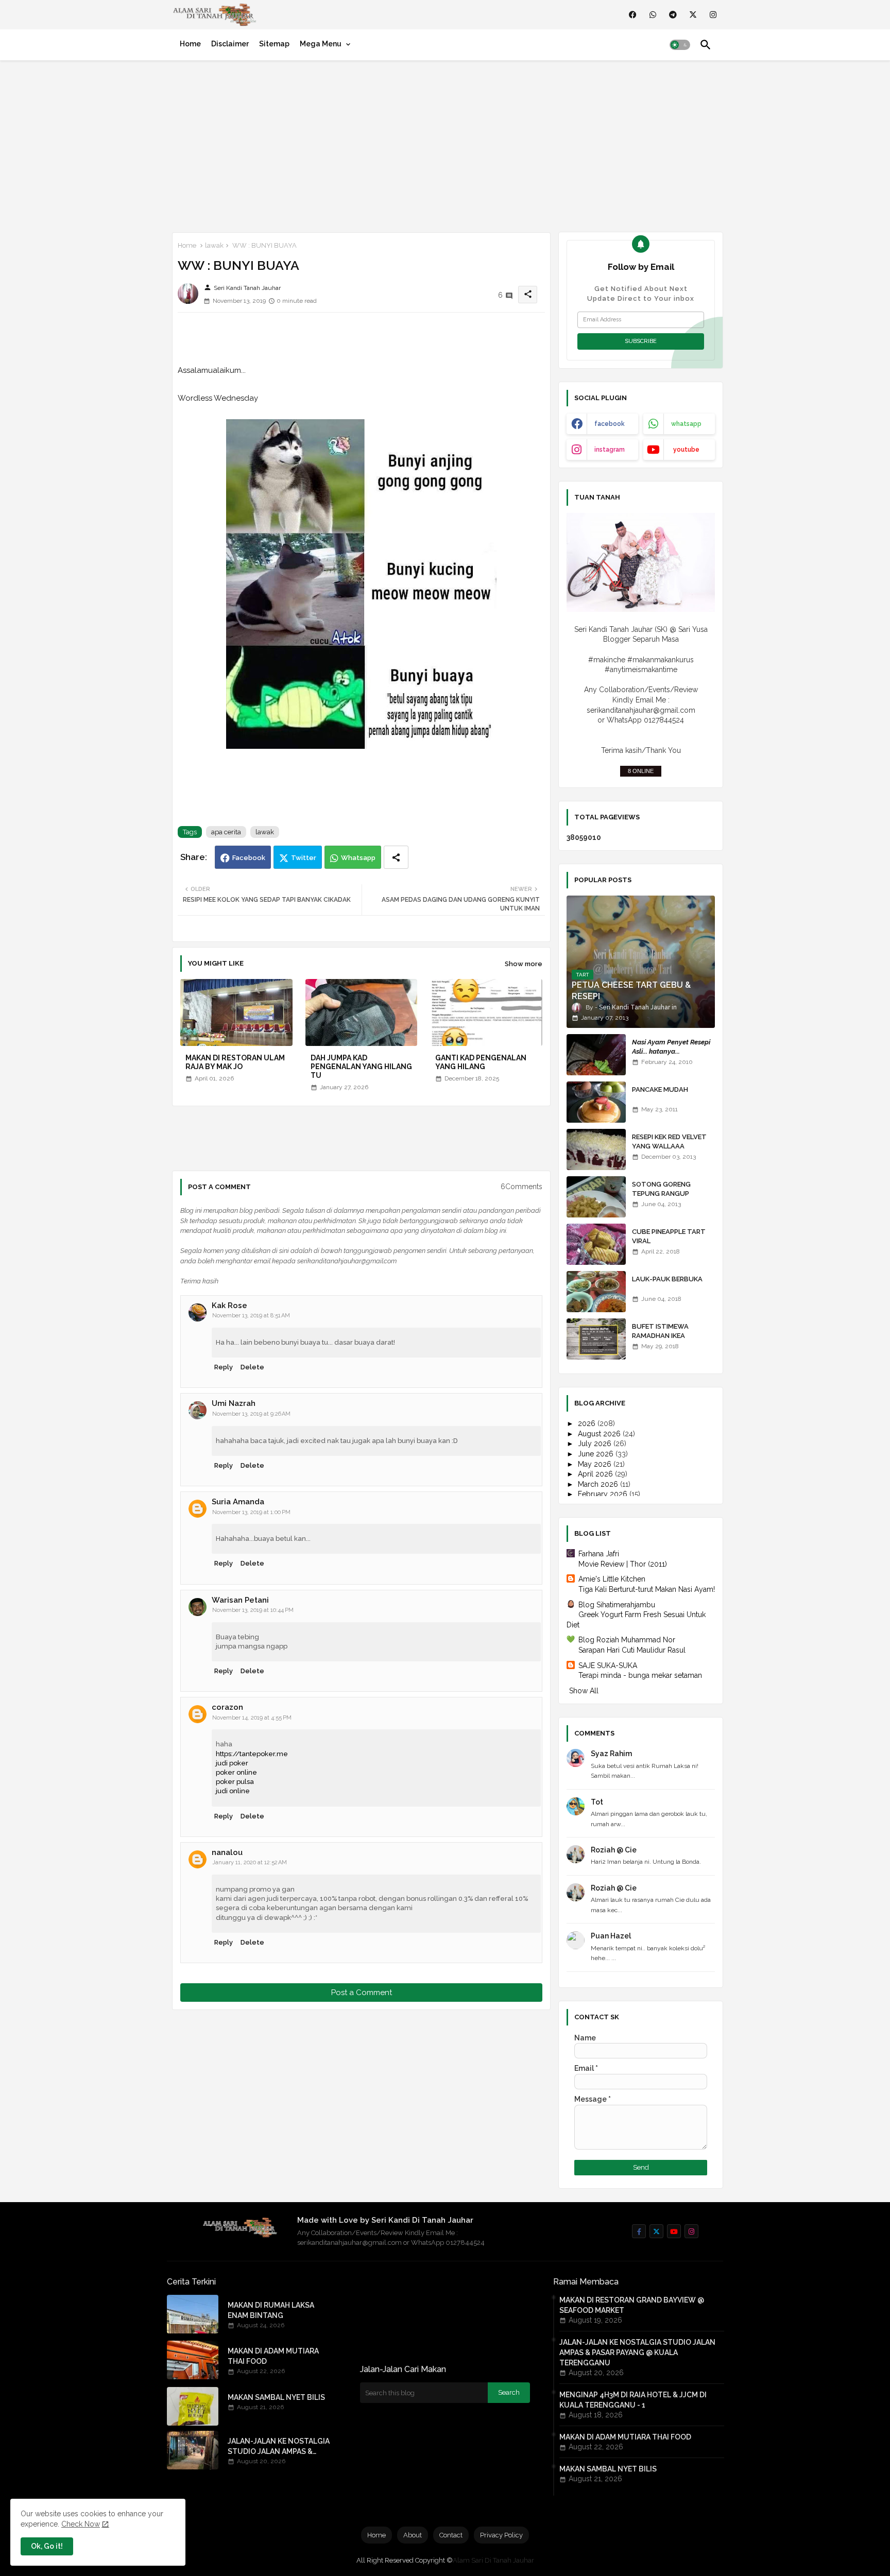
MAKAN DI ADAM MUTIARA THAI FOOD (273, 2356)
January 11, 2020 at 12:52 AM (250, 1862)
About (413, 2535)
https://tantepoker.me (252, 1754)
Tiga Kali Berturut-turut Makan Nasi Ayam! (647, 1589)
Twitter (304, 858)
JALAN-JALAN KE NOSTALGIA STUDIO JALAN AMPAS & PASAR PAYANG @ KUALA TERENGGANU (279, 2447)
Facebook (249, 858)
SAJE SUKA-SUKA (608, 1665)
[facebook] (633, 15)
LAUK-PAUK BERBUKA (667, 1279)
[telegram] (673, 15)
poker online (236, 1772)
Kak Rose (229, 1306)
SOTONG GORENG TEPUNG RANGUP (661, 1189)
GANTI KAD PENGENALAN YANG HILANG (481, 1062)
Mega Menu (321, 44)
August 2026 (600, 1434)
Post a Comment (362, 1993)
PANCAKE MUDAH (660, 1089)
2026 (588, 1423)
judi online (233, 1791)
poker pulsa (235, 1782)
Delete (252, 1367)
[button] (680, 45)
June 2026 (597, 1454)
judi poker (232, 1763)
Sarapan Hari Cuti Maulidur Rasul (632, 1650)
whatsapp (686, 424)
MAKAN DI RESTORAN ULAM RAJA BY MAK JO (235, 1062)
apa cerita (226, 832)
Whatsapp (358, 858)
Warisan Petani (240, 1600)
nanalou (227, 1852)
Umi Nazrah (234, 1403)
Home (190, 44)
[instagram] (713, 15)
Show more (524, 964)
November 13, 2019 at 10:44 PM (253, 1610)
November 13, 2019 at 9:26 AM (251, 1414)
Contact (451, 2535)
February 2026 (604, 1494)
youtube (686, 450)
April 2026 (596, 1474)
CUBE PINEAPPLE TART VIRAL (669, 1236)
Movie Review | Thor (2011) (623, 1564)
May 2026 (596, 1464)
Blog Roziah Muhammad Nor (627, 1640)
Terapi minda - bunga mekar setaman (640, 1675)
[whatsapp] (653, 15)
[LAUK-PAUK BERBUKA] (596, 1292)
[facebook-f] (639, 2231)
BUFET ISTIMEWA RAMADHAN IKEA (660, 1331)
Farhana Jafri (599, 1554)
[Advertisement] (445, 144)
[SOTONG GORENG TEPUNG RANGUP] (596, 1197)
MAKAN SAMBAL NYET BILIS (276, 2397)
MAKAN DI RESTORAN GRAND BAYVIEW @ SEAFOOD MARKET (632, 2305)
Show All (584, 1691)
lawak (214, 245)
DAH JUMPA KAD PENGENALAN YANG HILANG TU (361, 1067)
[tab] (190, 44)
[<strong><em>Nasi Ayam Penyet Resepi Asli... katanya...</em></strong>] (596, 1055)
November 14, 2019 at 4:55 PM (252, 1718)
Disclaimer (230, 44)
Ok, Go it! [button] (47, 2546)
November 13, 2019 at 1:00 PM (251, 1512)
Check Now (81, 2524)
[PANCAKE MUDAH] (596, 1102)
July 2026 (596, 1444)
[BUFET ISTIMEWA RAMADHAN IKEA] (596, 1339)
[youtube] (674, 2231)
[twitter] (693, 15)
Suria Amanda (238, 1502)
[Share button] (396, 857)
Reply (224, 1367)
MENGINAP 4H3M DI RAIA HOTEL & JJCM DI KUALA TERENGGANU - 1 (633, 2400)
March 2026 (599, 1484)
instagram (610, 450)
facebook (610, 424)
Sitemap (274, 44)
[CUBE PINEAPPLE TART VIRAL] (596, 1244)
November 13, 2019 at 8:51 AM (251, 1316)
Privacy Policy (501, 2535)
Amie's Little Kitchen (612, 1579)
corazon (227, 1707)
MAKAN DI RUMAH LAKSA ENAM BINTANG (271, 2310)
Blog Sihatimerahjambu (617, 1605)
